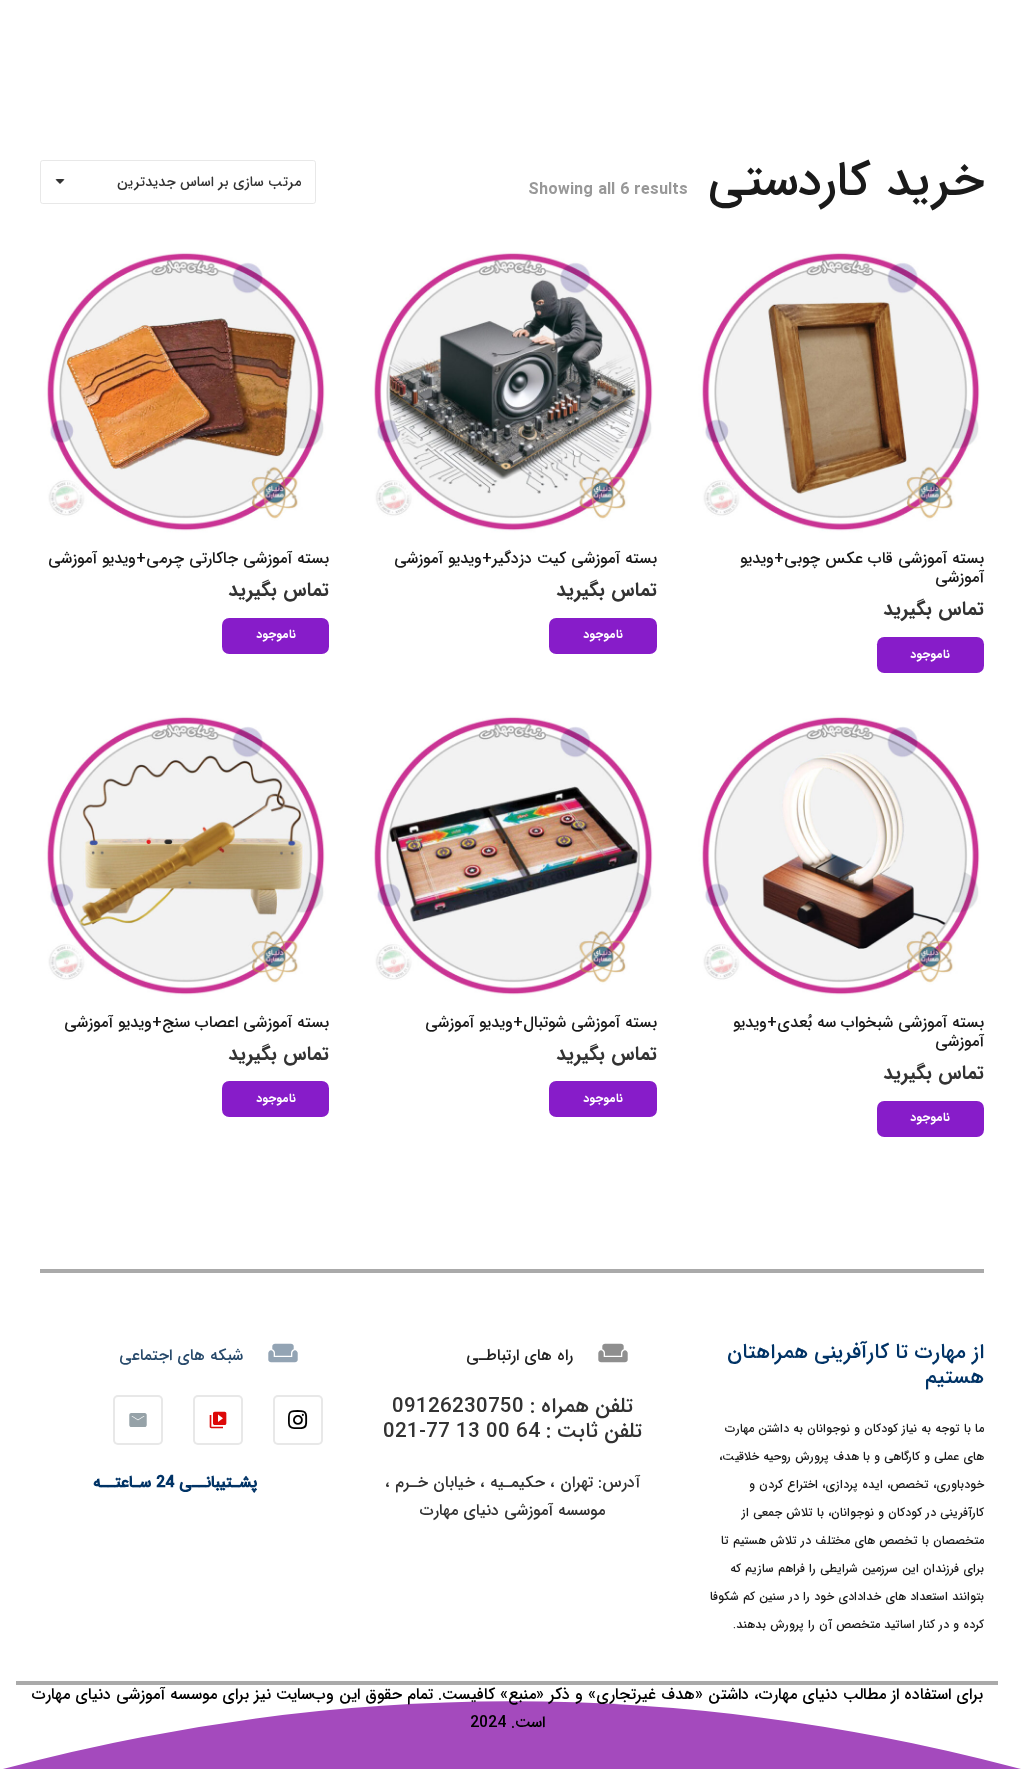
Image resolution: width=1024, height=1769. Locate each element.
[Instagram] (298, 1420)
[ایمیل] (138, 1420)
